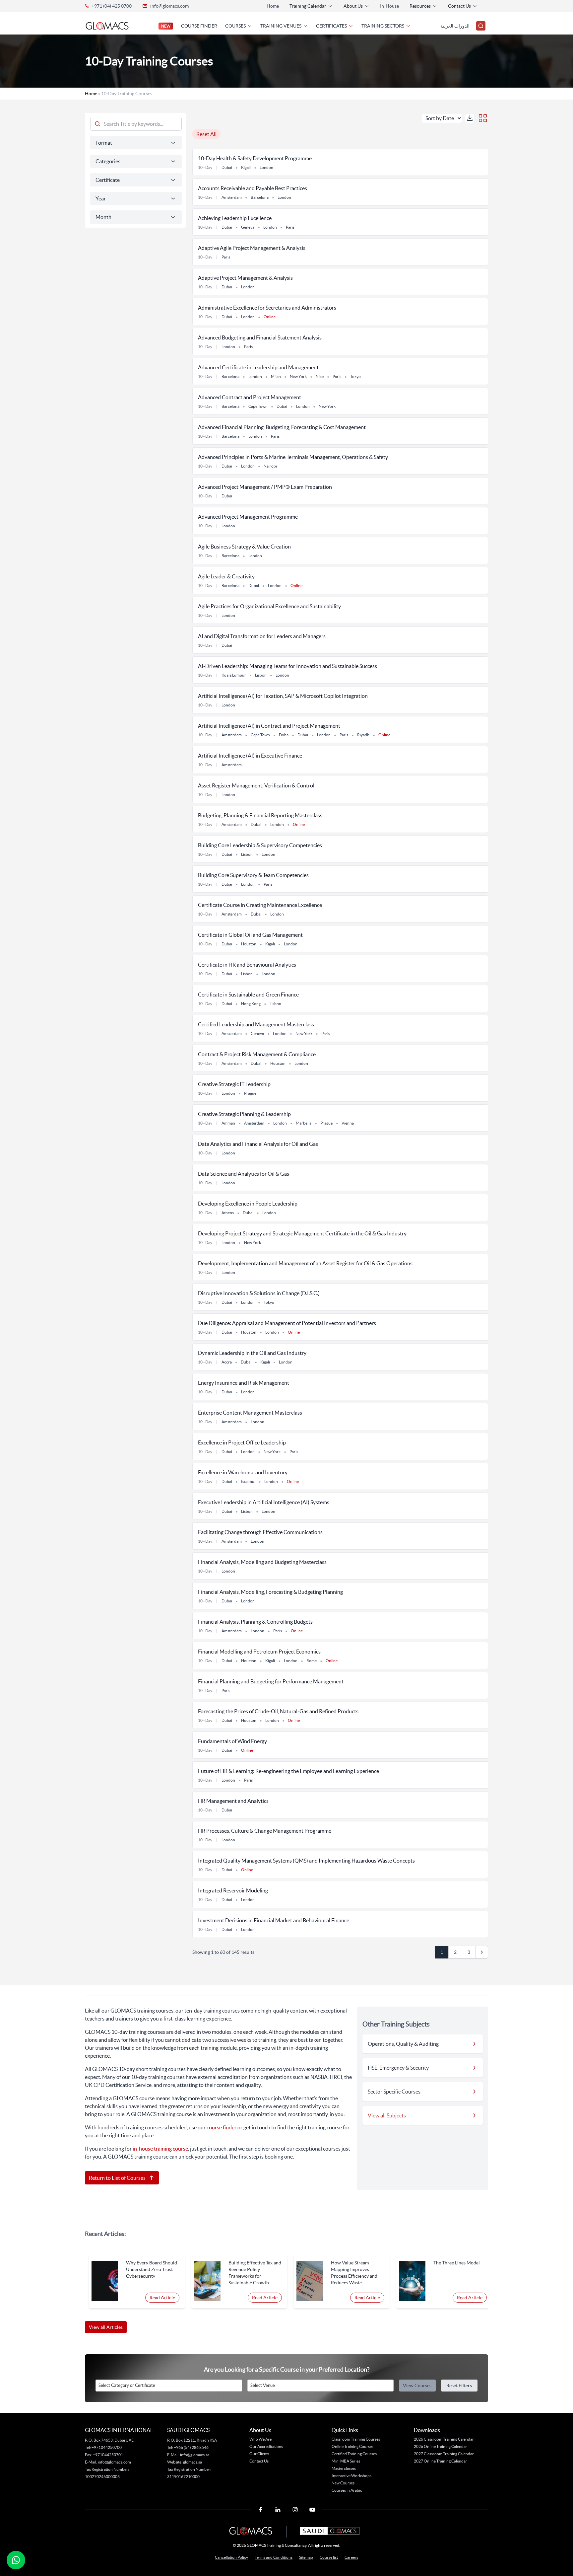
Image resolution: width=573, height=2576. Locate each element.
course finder (222, 2127)
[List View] (483, 118)
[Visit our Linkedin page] (278, 2510)
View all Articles (106, 2327)
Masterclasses (344, 2468)
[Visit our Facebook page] (261, 2510)
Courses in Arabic (347, 2490)
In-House (389, 6)
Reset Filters (459, 2386)
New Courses (343, 2483)
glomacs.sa (192, 2462)
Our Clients (259, 2454)
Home (273, 6)
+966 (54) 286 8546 (191, 2447)
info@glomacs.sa (195, 2455)
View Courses (417, 2386)
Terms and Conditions (274, 2557)
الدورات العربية (455, 26)
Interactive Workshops (351, 2476)
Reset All (206, 134)
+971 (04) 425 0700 (112, 6)
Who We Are (260, 2439)
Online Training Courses (352, 2446)
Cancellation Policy (231, 2557)
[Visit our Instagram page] (295, 2510)
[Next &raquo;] (482, 1952)
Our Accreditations (266, 2446)
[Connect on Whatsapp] (16, 2560)
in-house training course (160, 2149)
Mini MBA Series (346, 2461)
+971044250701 (108, 2455)
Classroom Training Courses (356, 2439)
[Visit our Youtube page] (312, 2510)
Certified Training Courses (354, 2454)
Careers (351, 2557)
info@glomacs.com (169, 6)
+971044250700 (106, 2447)
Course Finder (199, 26)
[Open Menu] (481, 26)
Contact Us (259, 2461)
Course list (329, 2557)
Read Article (162, 2298)
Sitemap (306, 2557)
